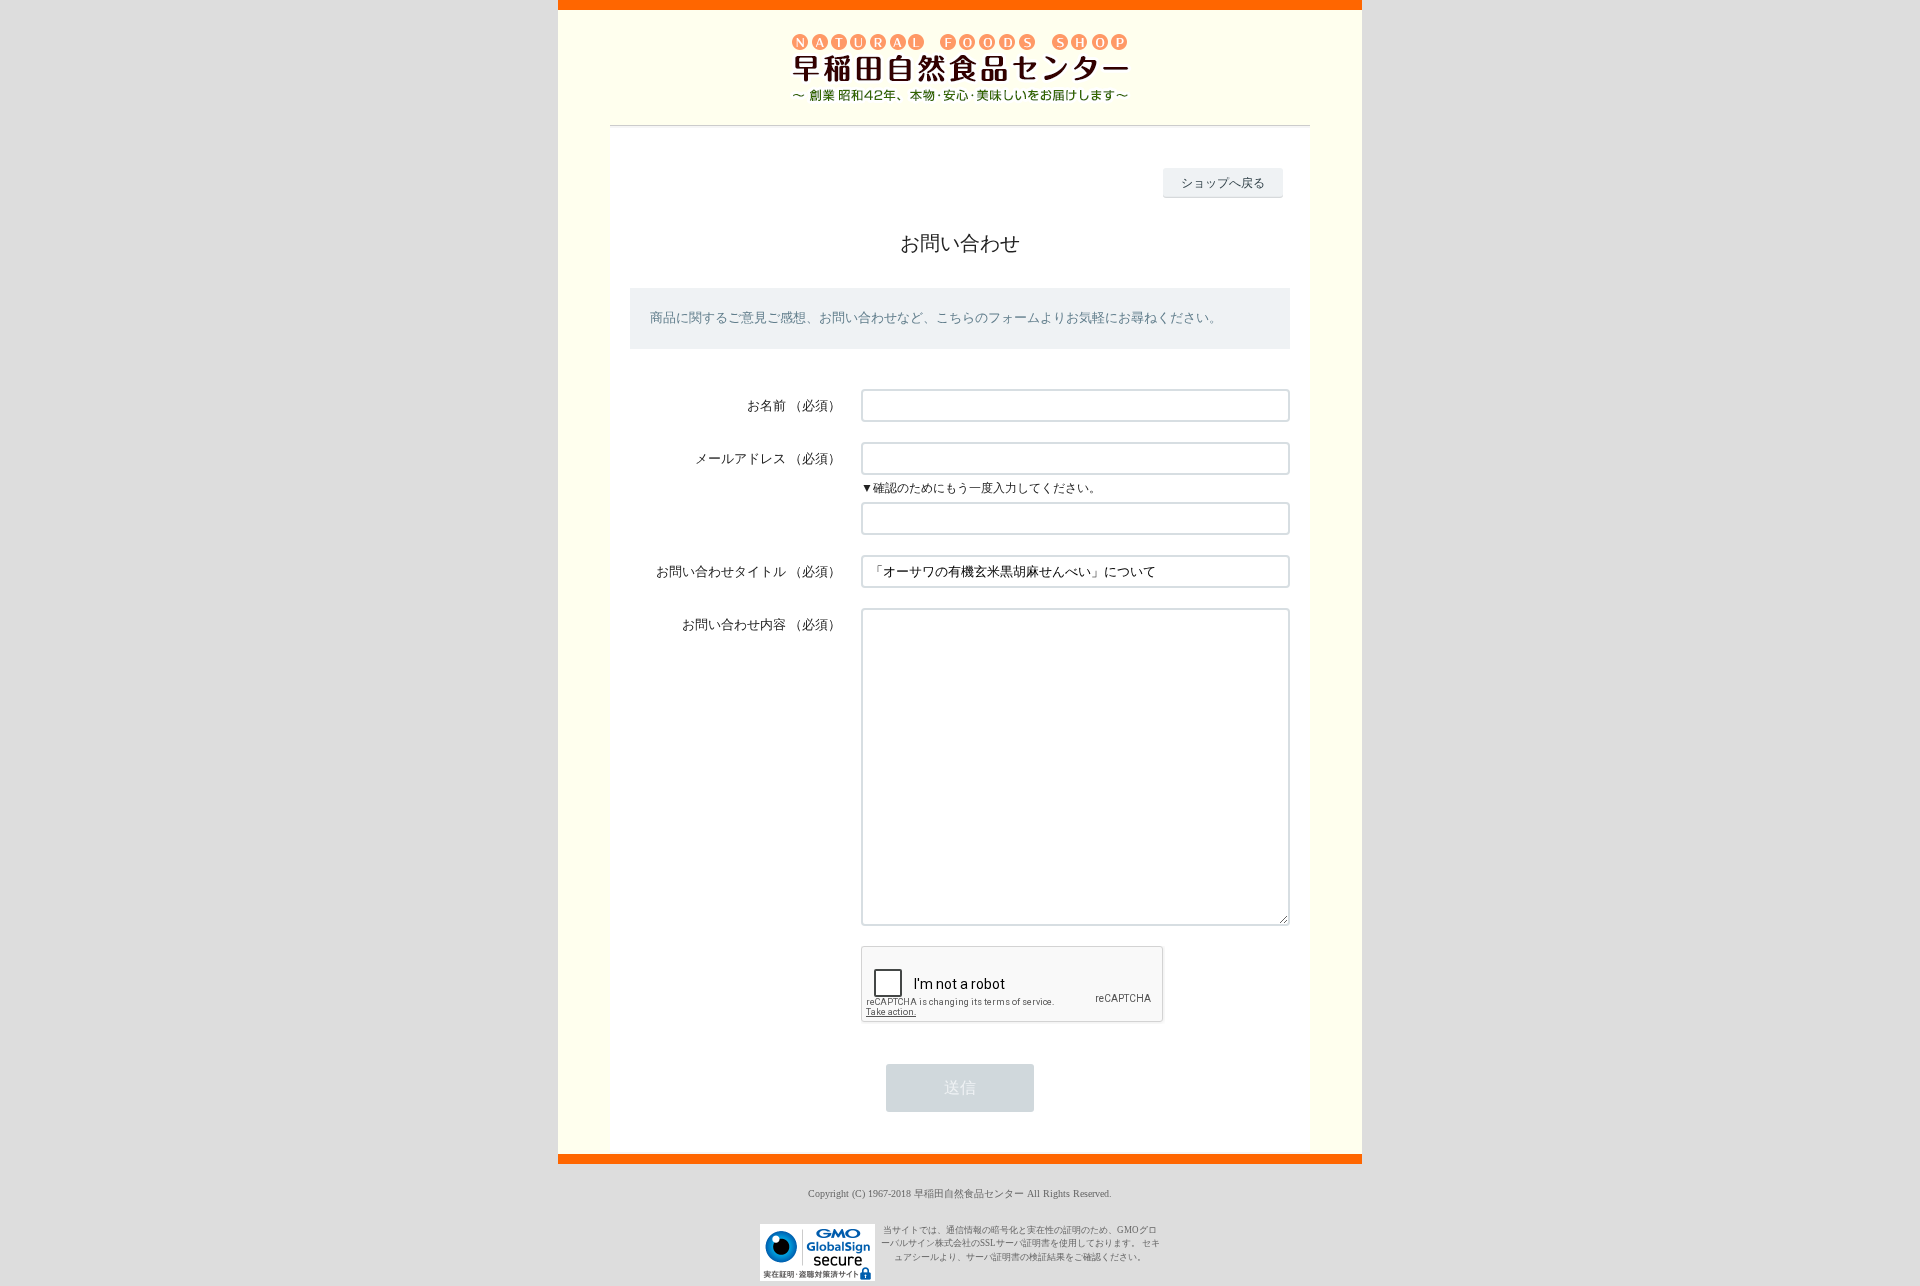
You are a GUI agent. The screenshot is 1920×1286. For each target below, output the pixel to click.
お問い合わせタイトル (721, 571)
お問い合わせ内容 (734, 624)
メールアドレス (740, 458)
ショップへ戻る (1223, 183)
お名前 (766, 405)
